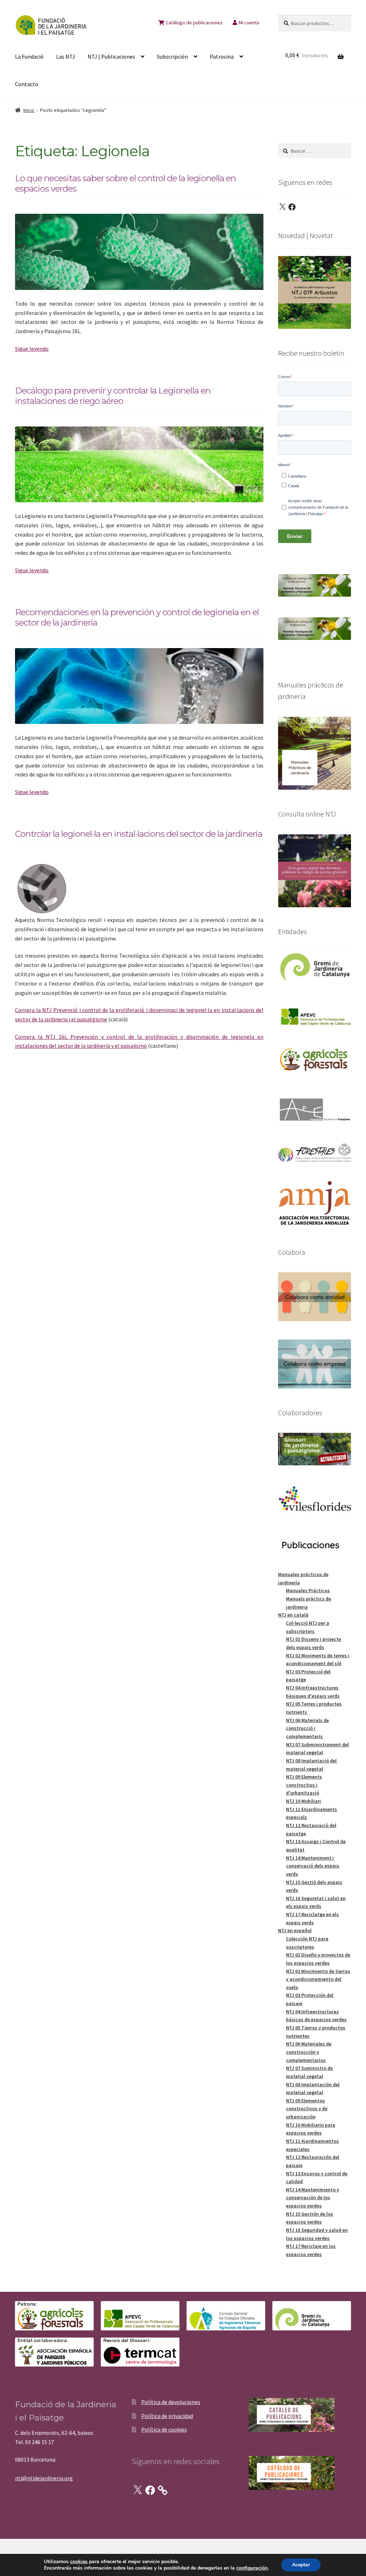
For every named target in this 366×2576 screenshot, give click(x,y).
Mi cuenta (249, 23)
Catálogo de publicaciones (194, 23)
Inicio (29, 110)
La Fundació (29, 56)
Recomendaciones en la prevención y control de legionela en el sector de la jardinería (137, 617)
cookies (79, 2562)
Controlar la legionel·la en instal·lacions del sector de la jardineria (139, 834)
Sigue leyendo (32, 349)
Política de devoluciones (171, 2402)
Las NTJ (66, 56)
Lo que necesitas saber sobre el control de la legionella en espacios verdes (125, 183)
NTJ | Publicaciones (111, 56)
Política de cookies (164, 2429)
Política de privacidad (167, 2416)
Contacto (27, 84)
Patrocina (222, 56)
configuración (252, 2568)
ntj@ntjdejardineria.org (44, 2478)
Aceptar (301, 2565)
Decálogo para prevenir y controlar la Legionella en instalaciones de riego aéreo (113, 396)
